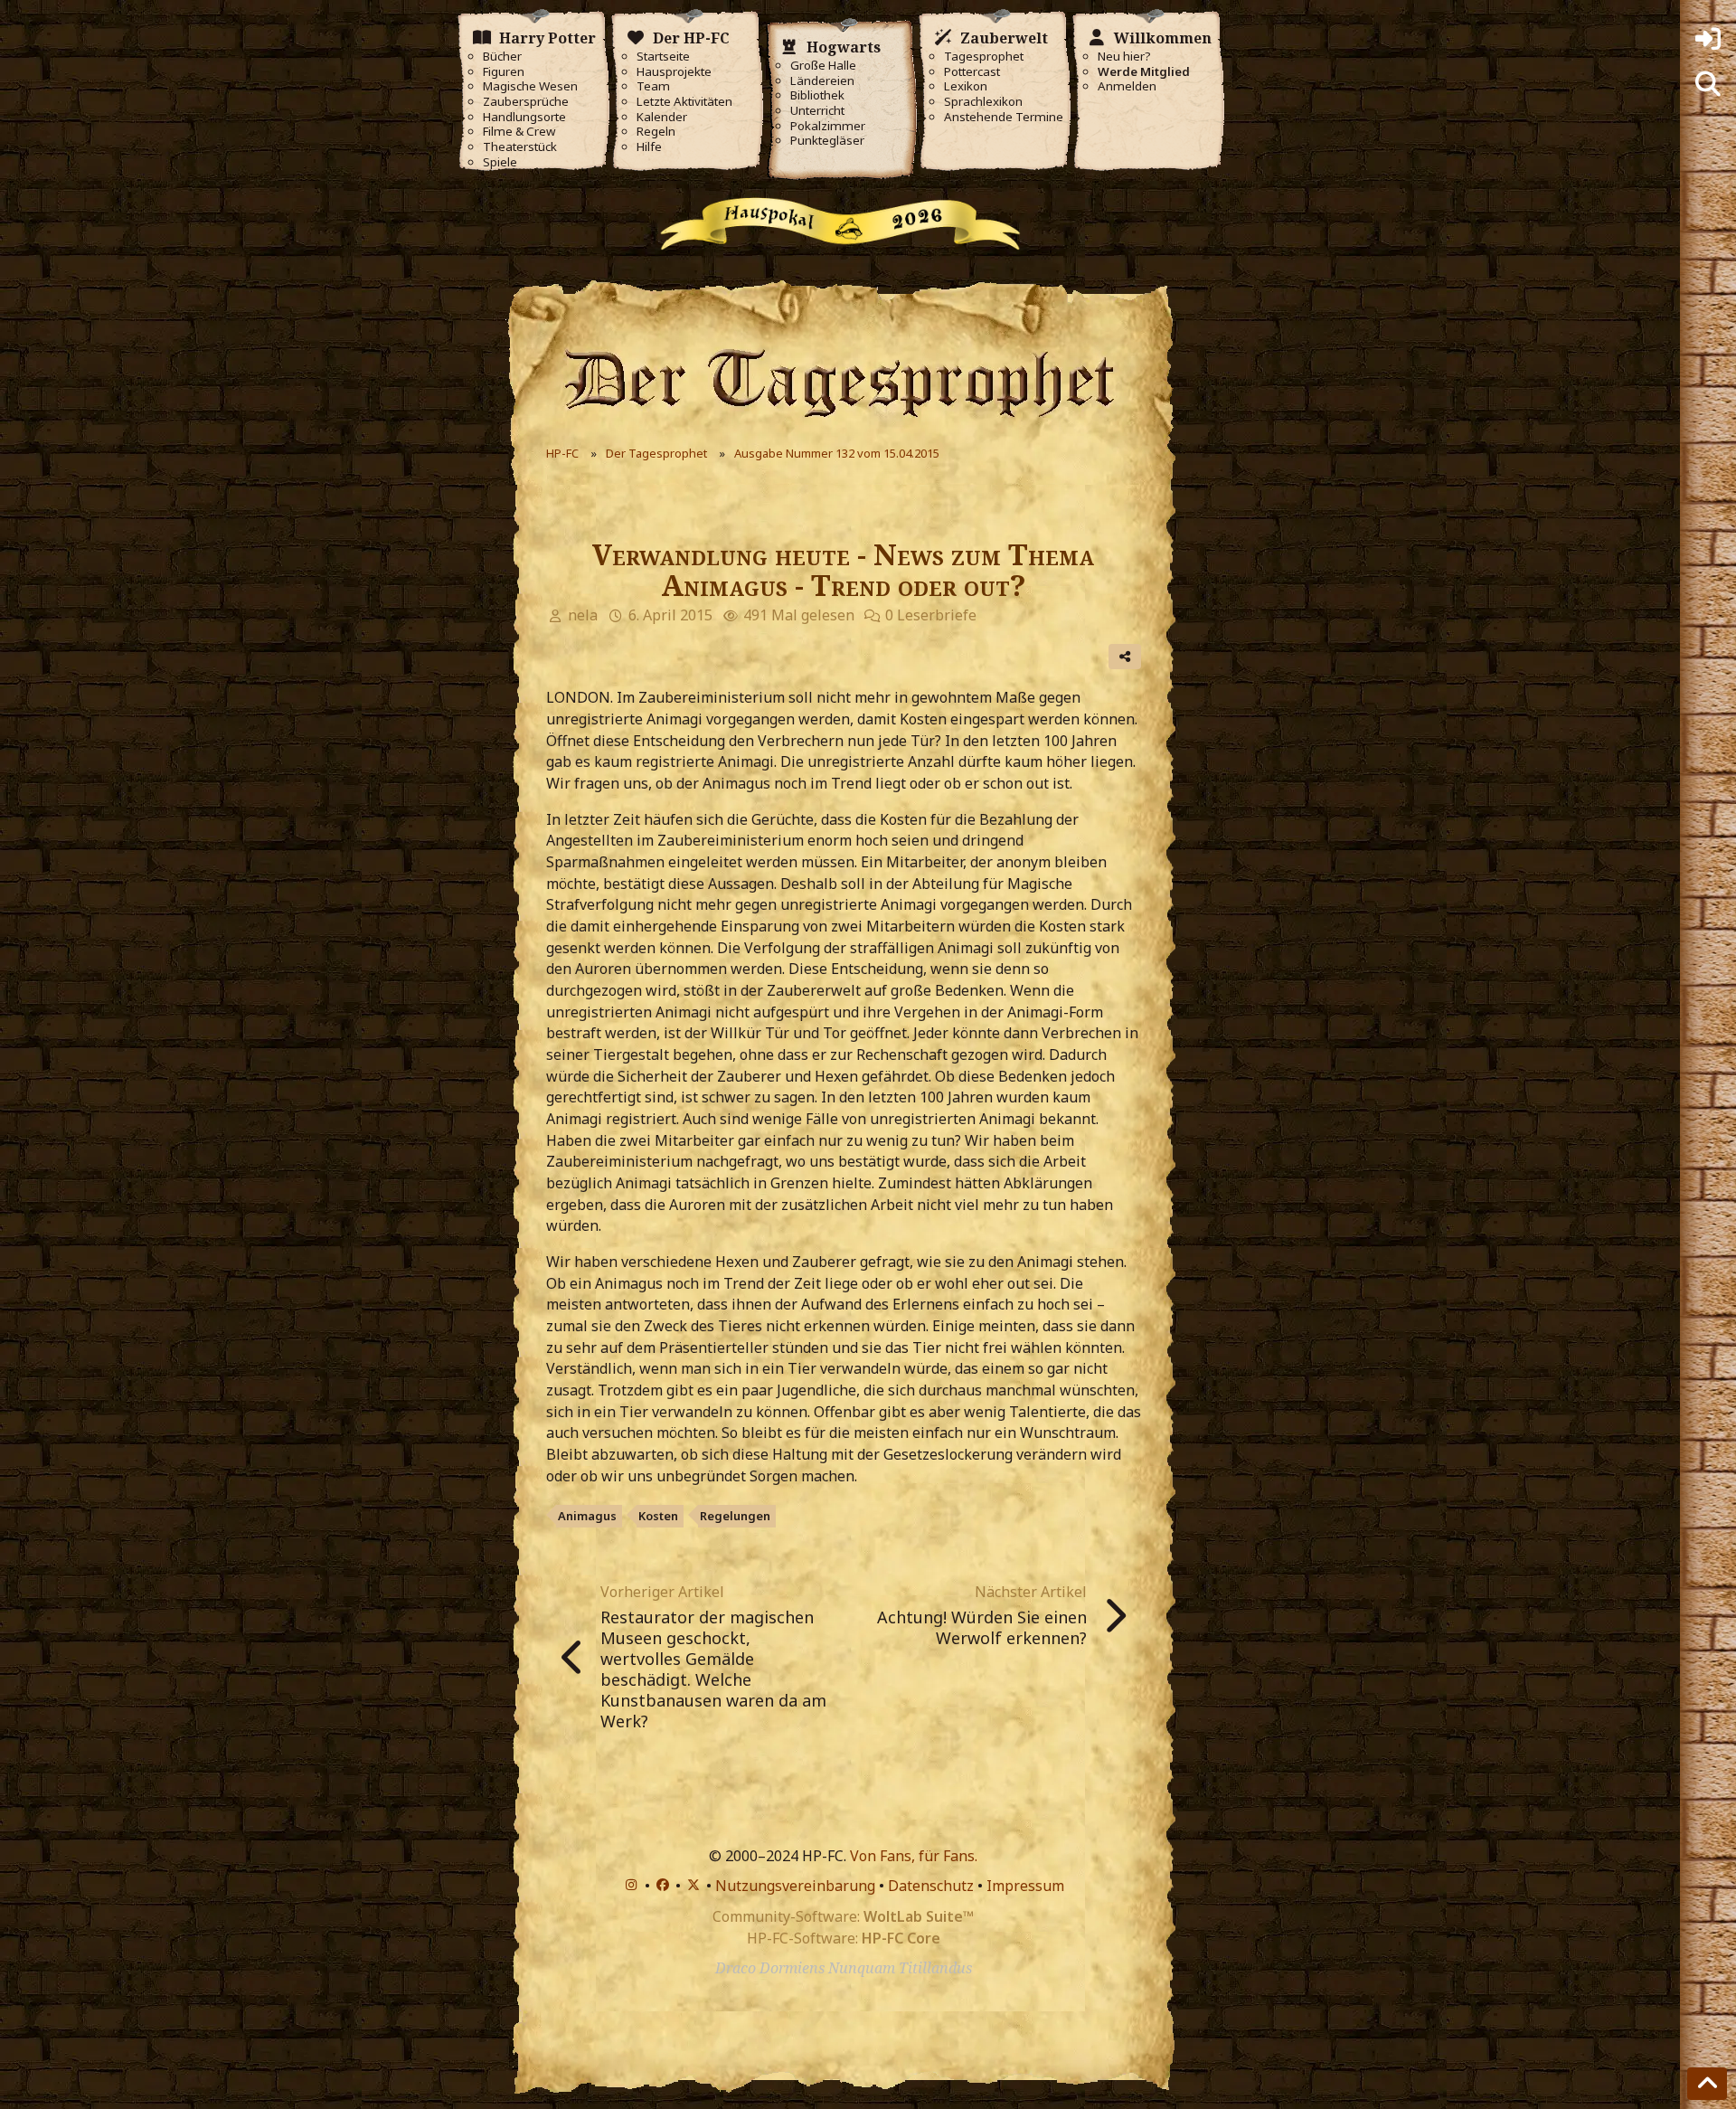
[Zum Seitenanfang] (1707, 2084)
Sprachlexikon (983, 102)
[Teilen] (1125, 657)
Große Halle (823, 66)
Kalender (662, 117)
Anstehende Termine (1004, 117)
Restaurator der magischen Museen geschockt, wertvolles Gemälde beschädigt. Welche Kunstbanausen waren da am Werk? (713, 1669)
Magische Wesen (530, 86)
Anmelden (1127, 86)
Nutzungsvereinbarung (795, 1886)
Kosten (658, 1516)
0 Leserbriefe (931, 615)
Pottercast (972, 72)
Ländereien (822, 81)
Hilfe (649, 147)
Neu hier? (1124, 57)
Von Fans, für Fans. (914, 1856)
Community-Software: (843, 1916)
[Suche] (1708, 84)
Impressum (1025, 1886)
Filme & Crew (519, 132)
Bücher (502, 57)
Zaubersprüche (526, 102)
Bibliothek (817, 95)
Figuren (504, 72)
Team (653, 86)
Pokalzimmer (828, 126)
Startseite (663, 57)
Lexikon (966, 86)
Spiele (500, 162)
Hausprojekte (674, 72)
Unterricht (817, 111)
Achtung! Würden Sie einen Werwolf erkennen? (982, 1627)
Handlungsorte (524, 117)
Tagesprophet (984, 57)
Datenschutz (931, 1886)
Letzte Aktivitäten (684, 102)
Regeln (656, 132)
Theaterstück (520, 147)
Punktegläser (827, 141)
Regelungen (735, 1516)
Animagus (587, 1516)
